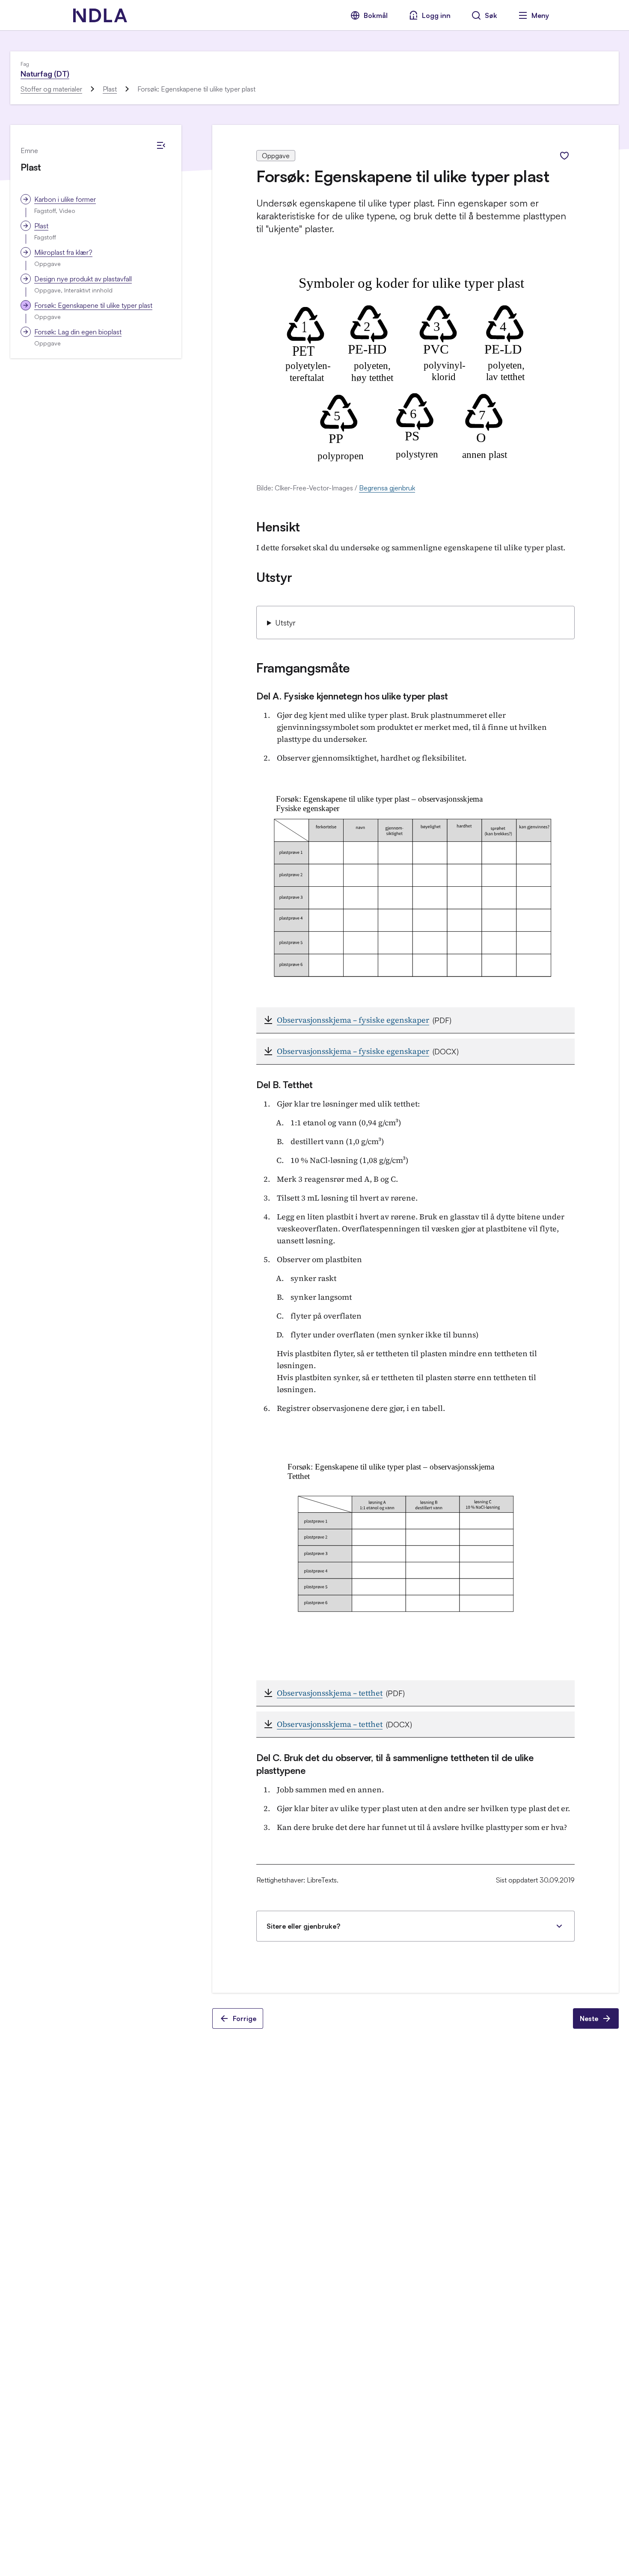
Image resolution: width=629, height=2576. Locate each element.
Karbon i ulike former (65, 199)
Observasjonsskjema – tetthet (330, 1693)
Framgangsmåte (303, 668)
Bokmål (376, 15)
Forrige (245, 2018)
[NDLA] (100, 15)
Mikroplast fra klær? (63, 252)
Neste (589, 2018)
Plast (110, 89)
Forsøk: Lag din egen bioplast (78, 332)
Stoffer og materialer (51, 89)
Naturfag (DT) (45, 74)
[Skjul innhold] (161, 145)
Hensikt (278, 527)
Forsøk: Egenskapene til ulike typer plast (93, 305)
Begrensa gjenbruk (387, 488)
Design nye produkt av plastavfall (83, 279)
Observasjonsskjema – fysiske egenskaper (353, 1020)
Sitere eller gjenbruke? (303, 1926)
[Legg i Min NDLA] (564, 156)
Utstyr (274, 577)
